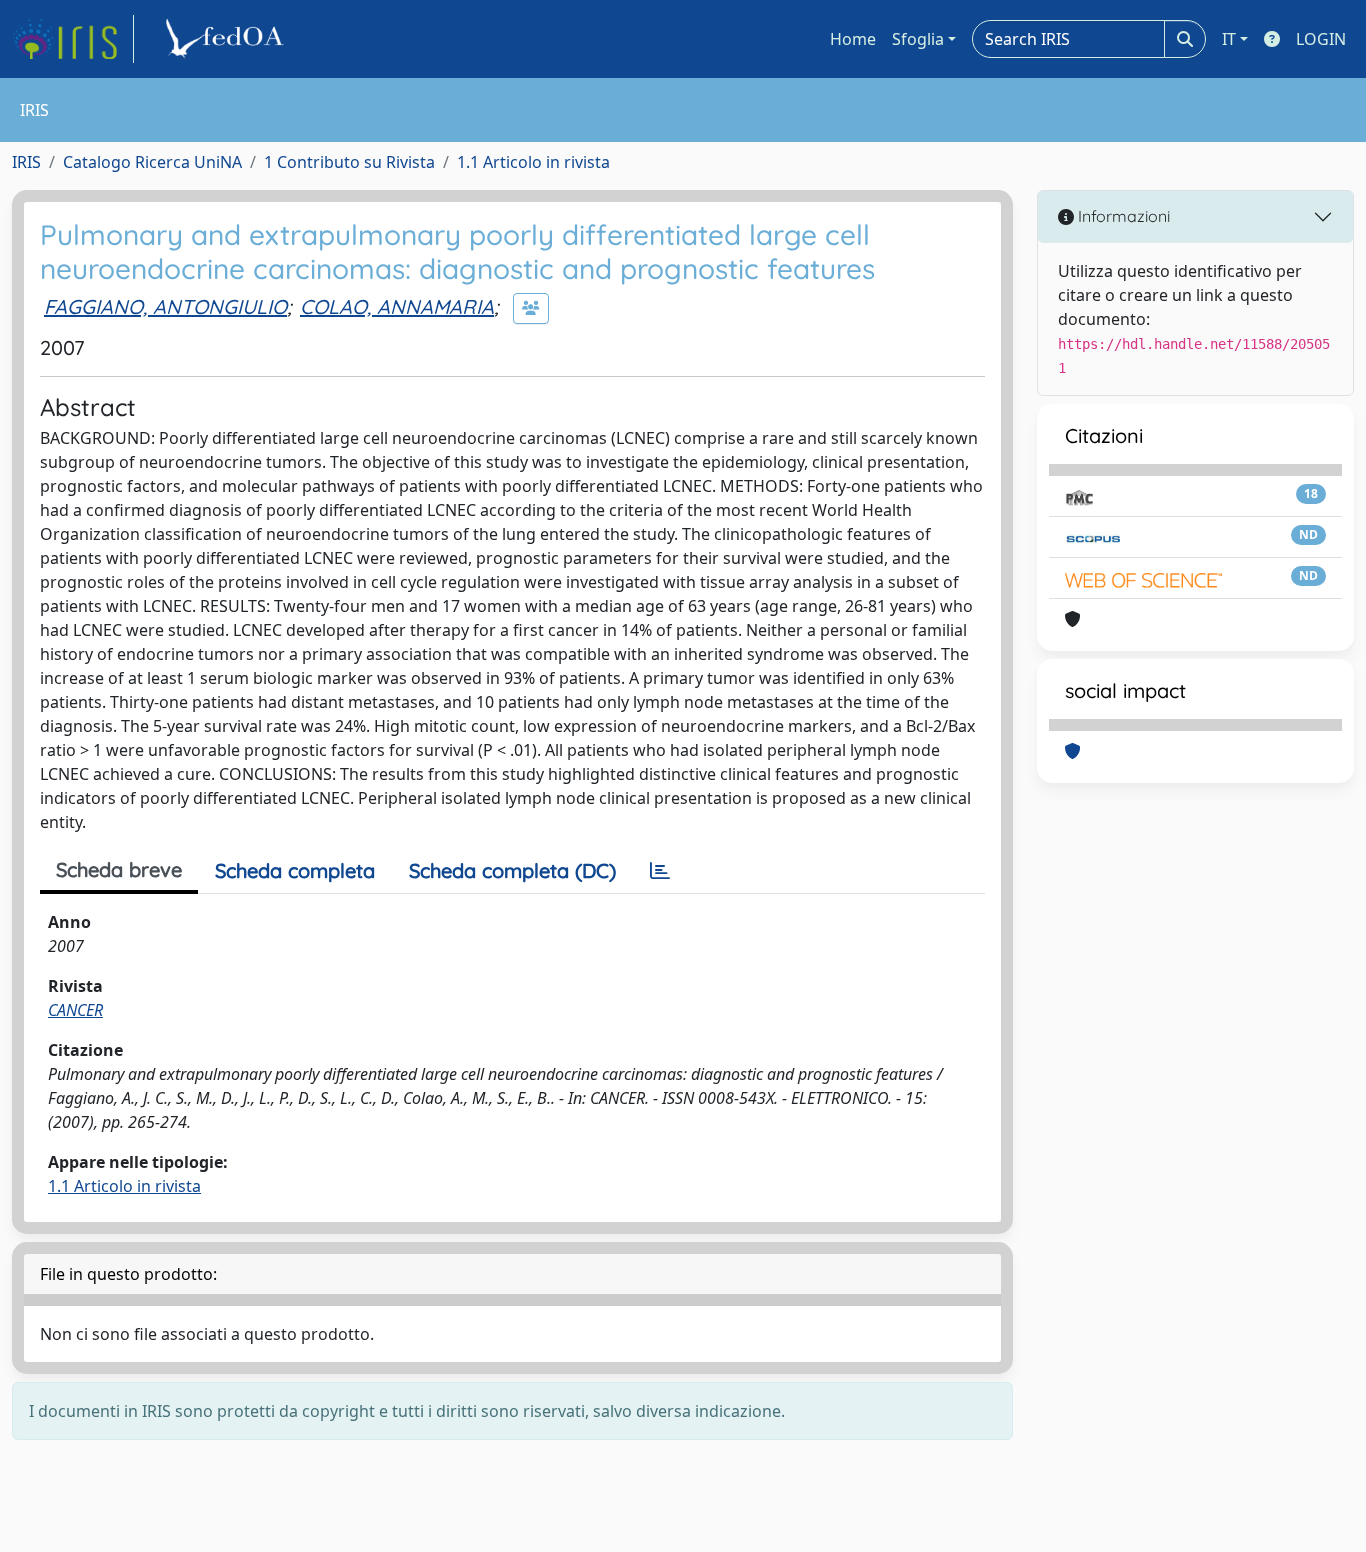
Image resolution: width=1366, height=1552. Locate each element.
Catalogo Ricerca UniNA (152, 162)
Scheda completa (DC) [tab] (512, 870)
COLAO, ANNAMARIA (397, 306)
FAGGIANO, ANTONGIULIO (165, 306)
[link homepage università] (228, 39)
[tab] (660, 871)
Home (853, 39)
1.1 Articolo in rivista (533, 162)
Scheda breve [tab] (119, 869)
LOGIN (1321, 39)
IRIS (26, 162)
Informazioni (1122, 216)
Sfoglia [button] (918, 39)
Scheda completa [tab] (295, 870)
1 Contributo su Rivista (349, 162)
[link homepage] (73, 39)
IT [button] (1229, 39)
